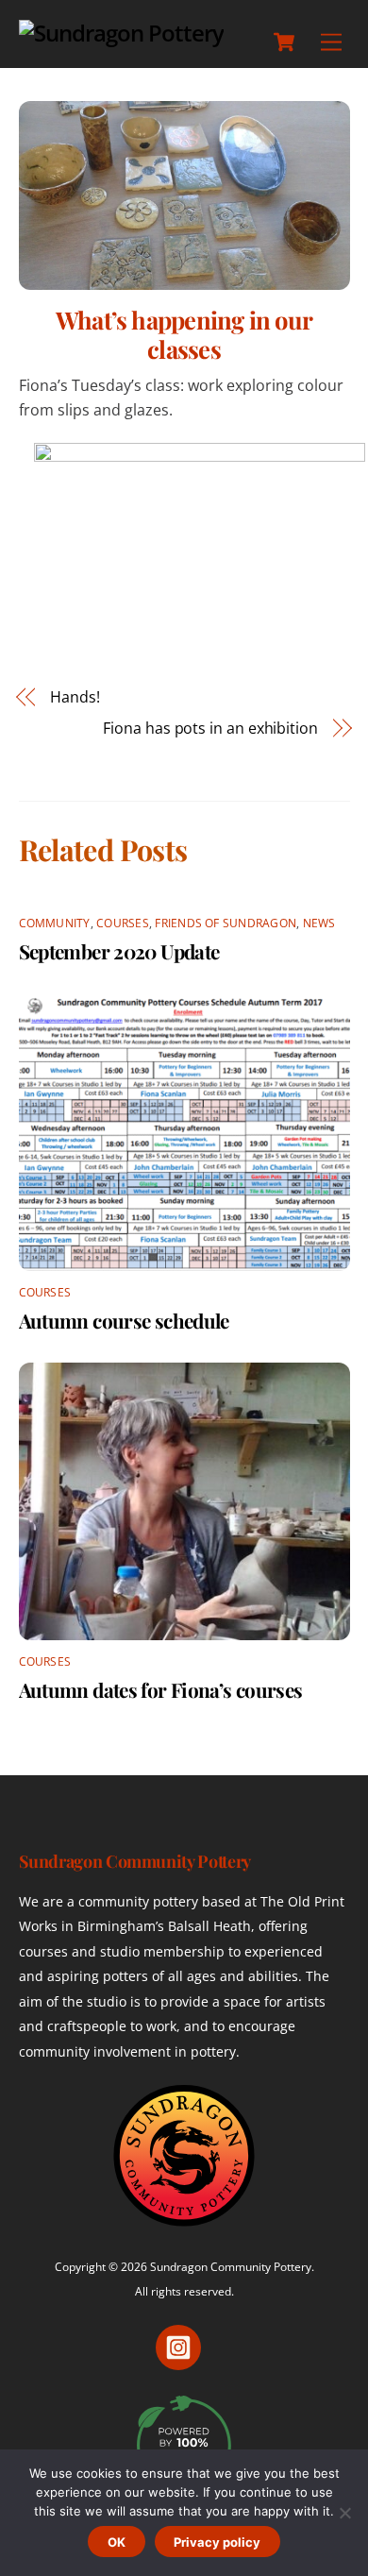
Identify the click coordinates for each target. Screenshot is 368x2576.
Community (55, 923)
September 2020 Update (119, 951)
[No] (344, 2513)
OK (117, 2542)
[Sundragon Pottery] (122, 33)
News (319, 923)
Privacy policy (217, 2542)
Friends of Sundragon (226, 923)
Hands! (75, 697)
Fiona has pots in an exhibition (210, 728)
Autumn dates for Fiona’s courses (161, 1689)
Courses (123, 923)
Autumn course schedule (124, 1320)
